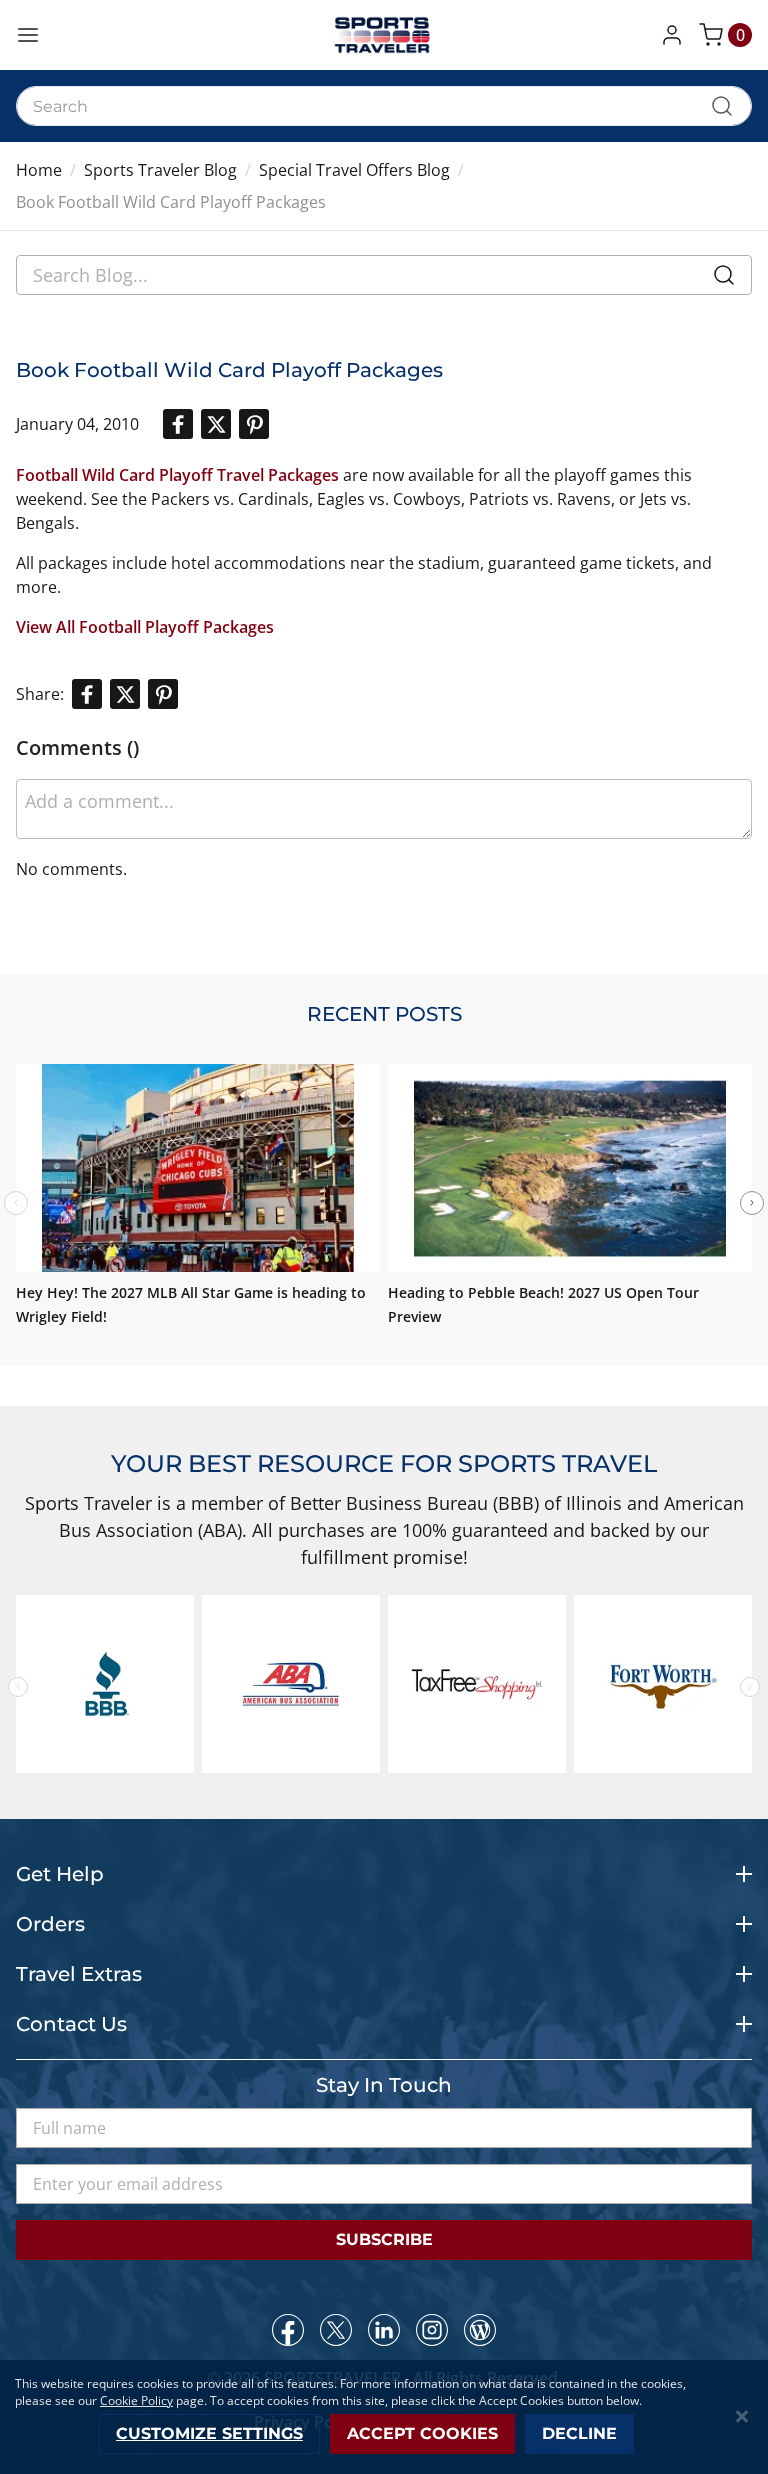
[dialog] (384, 2417)
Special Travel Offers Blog (354, 170)
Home (39, 170)
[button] (676, 35)
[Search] (724, 279)
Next (752, 1203)
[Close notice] (742, 2416)
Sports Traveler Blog (160, 170)
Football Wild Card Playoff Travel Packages (177, 475)
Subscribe (384, 2239)
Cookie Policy (136, 2400)
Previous (18, 1687)
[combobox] (384, 106)
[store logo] (384, 35)
